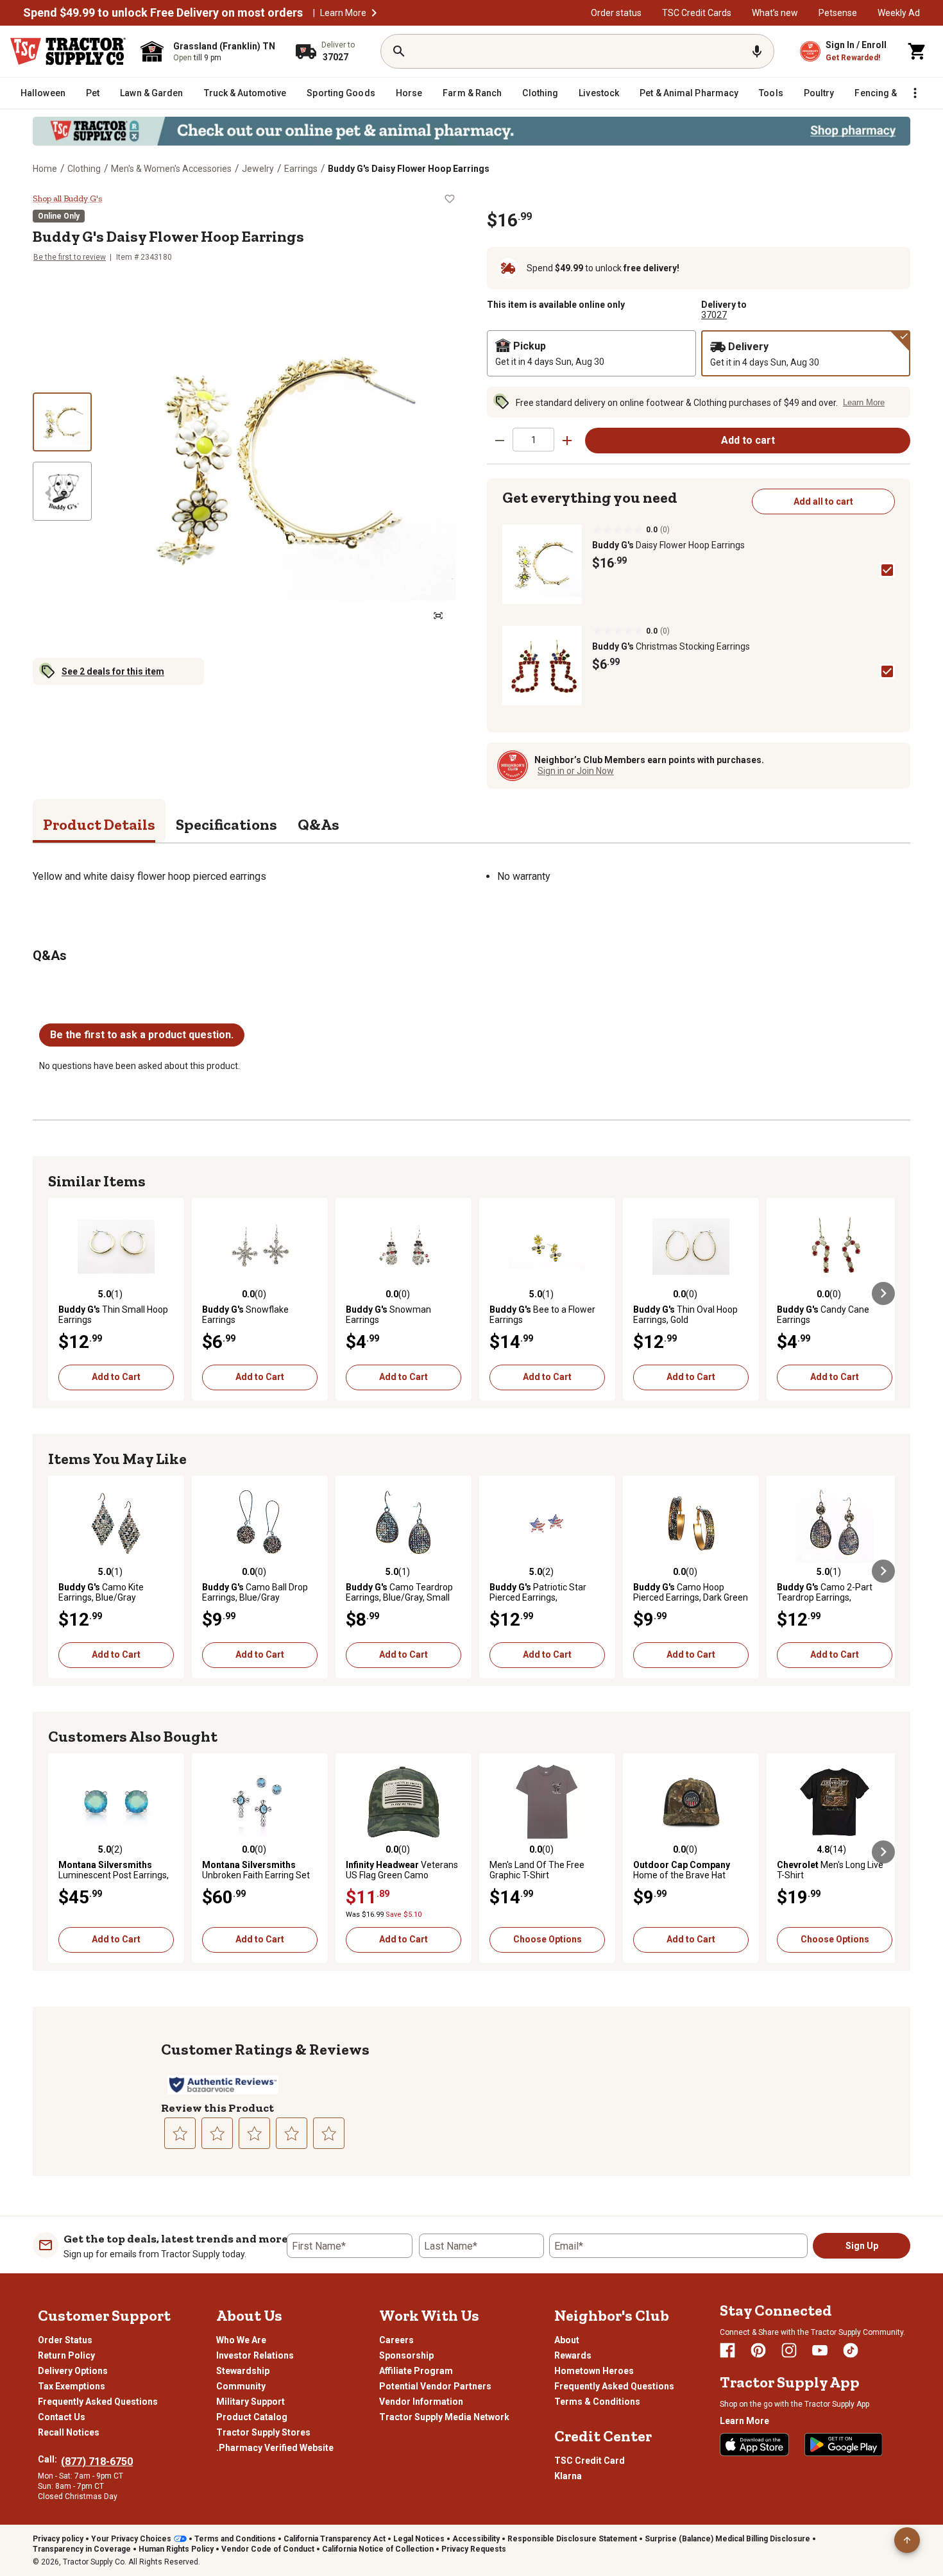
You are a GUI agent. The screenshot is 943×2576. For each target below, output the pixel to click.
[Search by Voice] (757, 51)
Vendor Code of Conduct (268, 2549)
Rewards (573, 2355)
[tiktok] (851, 2350)
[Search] (399, 51)
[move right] (883, 1293)
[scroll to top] (907, 2540)
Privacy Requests (474, 2549)
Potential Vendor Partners (435, 2386)
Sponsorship (406, 2355)
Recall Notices (69, 2432)
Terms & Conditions (597, 2402)
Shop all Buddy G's (67, 199)
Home (45, 169)
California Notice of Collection (378, 2549)
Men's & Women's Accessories (171, 169)
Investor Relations (255, 2355)
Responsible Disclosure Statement (572, 2539)
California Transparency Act (335, 2539)
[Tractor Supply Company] (68, 51)
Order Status (65, 2340)
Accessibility (476, 2539)
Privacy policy (58, 2539)
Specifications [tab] (226, 824)
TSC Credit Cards (697, 13)
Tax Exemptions (72, 2386)
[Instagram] (789, 2350)
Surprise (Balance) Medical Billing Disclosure (727, 2539)
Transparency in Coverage (82, 2549)
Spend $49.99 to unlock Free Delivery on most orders (163, 13)
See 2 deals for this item (113, 671)
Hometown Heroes (594, 2371)
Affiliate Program (416, 2371)
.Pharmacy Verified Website (275, 2448)
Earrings (301, 169)
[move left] (60, 1293)
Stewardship (243, 2371)
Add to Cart (116, 1377)
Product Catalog (252, 2417)
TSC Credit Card (590, 2461)
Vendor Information (421, 2402)
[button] (374, 13)
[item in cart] (917, 51)
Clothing (84, 169)
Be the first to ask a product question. (142, 1035)
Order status (616, 13)
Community (241, 2386)
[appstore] (754, 2445)
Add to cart (748, 440)
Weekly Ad (899, 13)
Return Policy (66, 2355)
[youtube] (820, 2350)
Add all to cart (823, 501)
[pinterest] (758, 2350)
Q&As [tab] (319, 824)
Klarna (568, 2476)
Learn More (343, 13)
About (567, 2340)
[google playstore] (844, 2445)
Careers (396, 2340)
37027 (714, 315)
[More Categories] (915, 93)
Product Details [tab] (99, 824)
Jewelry (258, 169)
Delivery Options (73, 2371)
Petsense (838, 13)
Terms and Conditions (235, 2539)
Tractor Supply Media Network (444, 2417)
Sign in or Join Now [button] (576, 771)
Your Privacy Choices (131, 2539)
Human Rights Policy (176, 2549)
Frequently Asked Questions (98, 2402)
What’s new (775, 13)
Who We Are (241, 2340)
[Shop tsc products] (471, 131)
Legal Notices (419, 2539)
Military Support (251, 2402)
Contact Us (62, 2417)
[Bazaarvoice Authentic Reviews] (223, 2085)
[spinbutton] (533, 440)
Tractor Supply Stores (263, 2432)
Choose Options (548, 1939)
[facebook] (727, 2350)
